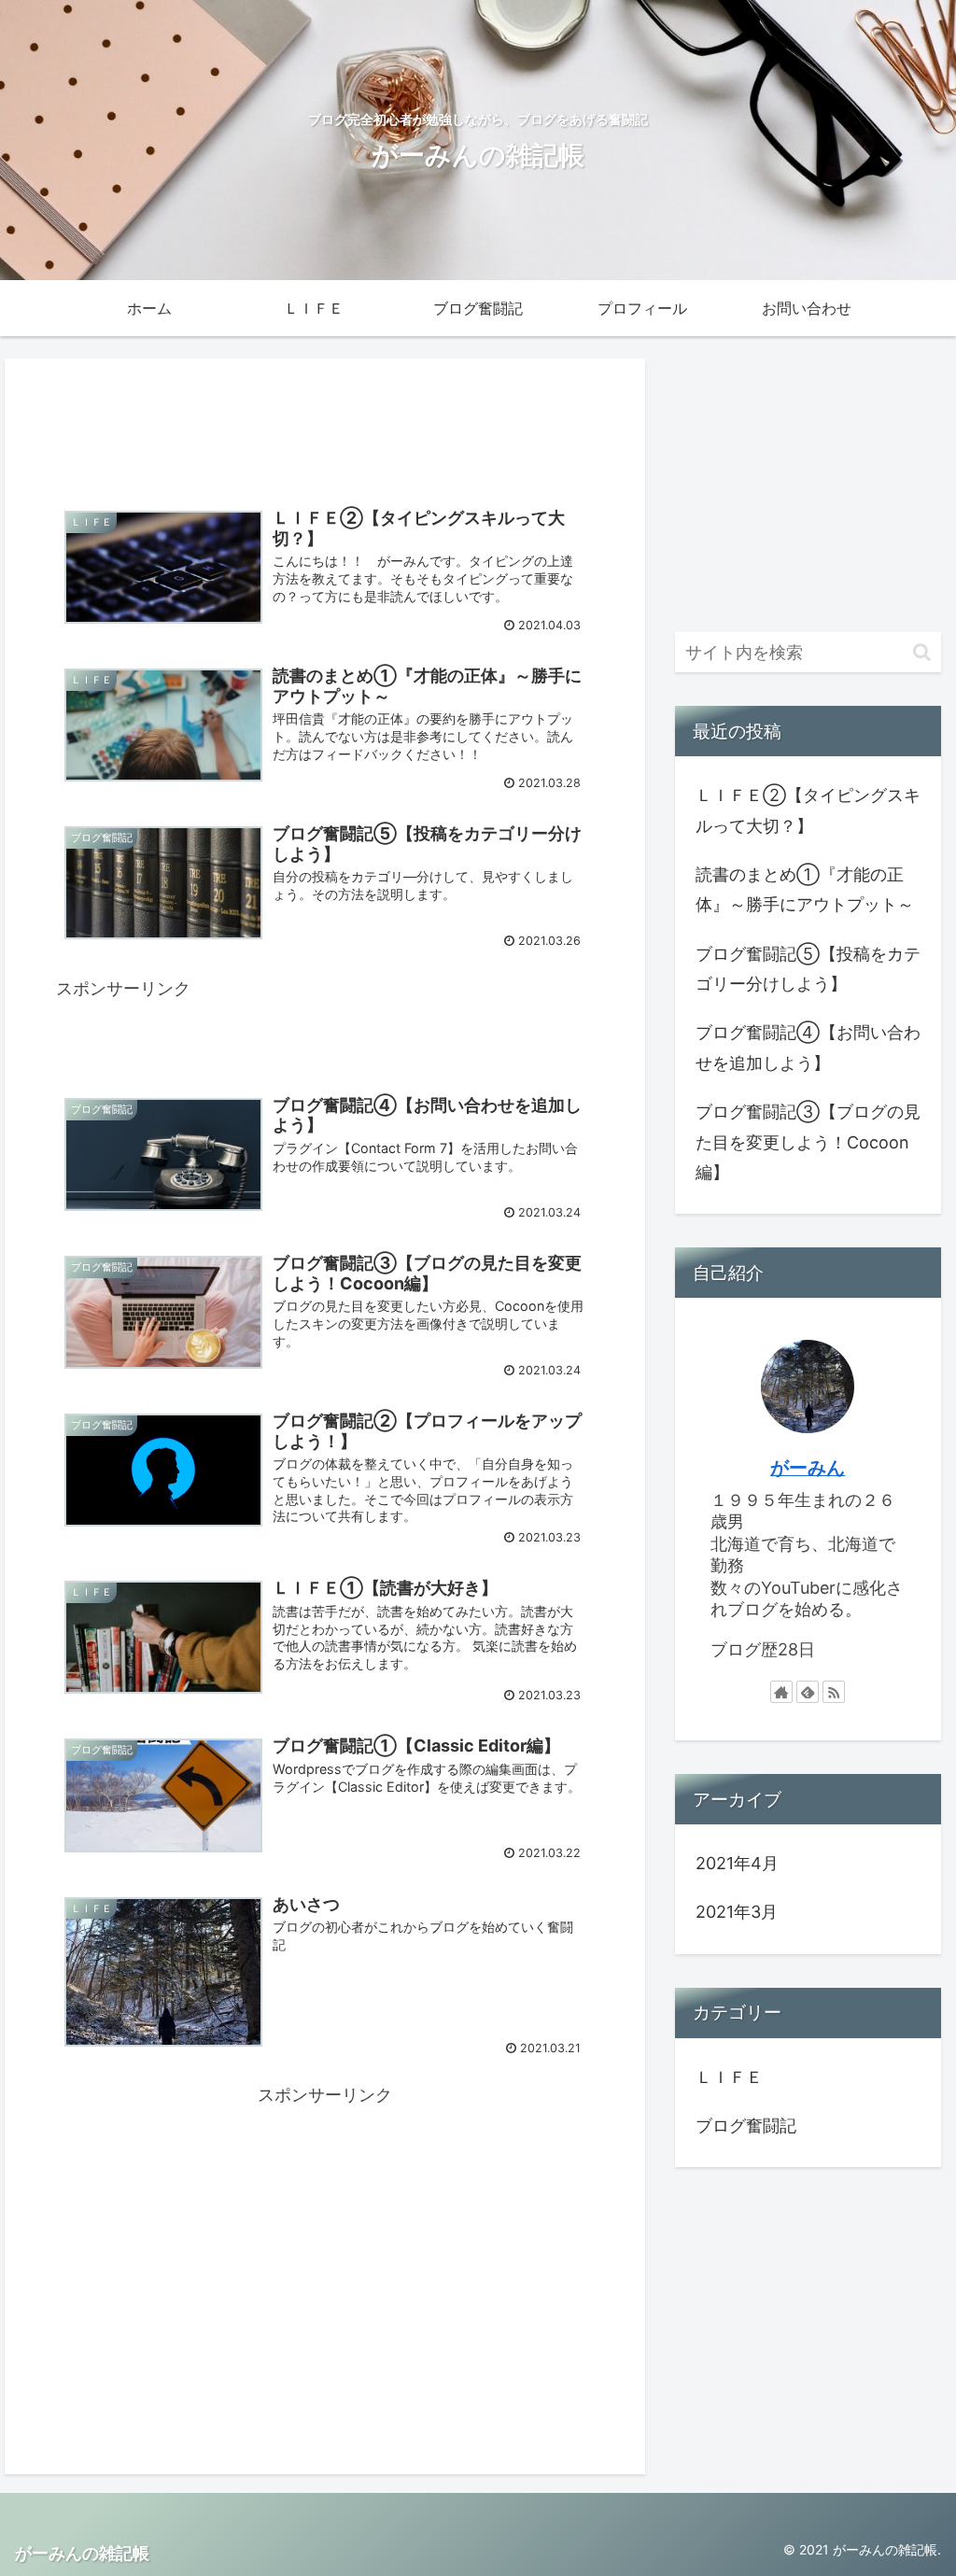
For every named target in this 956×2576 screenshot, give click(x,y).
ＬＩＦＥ (729, 2077)
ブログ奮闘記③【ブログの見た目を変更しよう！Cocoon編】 (808, 1142)
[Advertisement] (325, 423)
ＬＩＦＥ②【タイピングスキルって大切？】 (808, 810)
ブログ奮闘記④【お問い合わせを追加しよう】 (808, 1047)
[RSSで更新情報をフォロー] (834, 1692)
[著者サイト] (781, 1692)
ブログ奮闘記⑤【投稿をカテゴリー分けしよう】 (808, 969)
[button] (922, 652)
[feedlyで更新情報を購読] (808, 1692)
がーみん (808, 1468)
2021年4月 (737, 1863)
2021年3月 (737, 1912)
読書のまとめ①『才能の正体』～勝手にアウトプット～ (805, 889)
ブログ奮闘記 (746, 2126)
